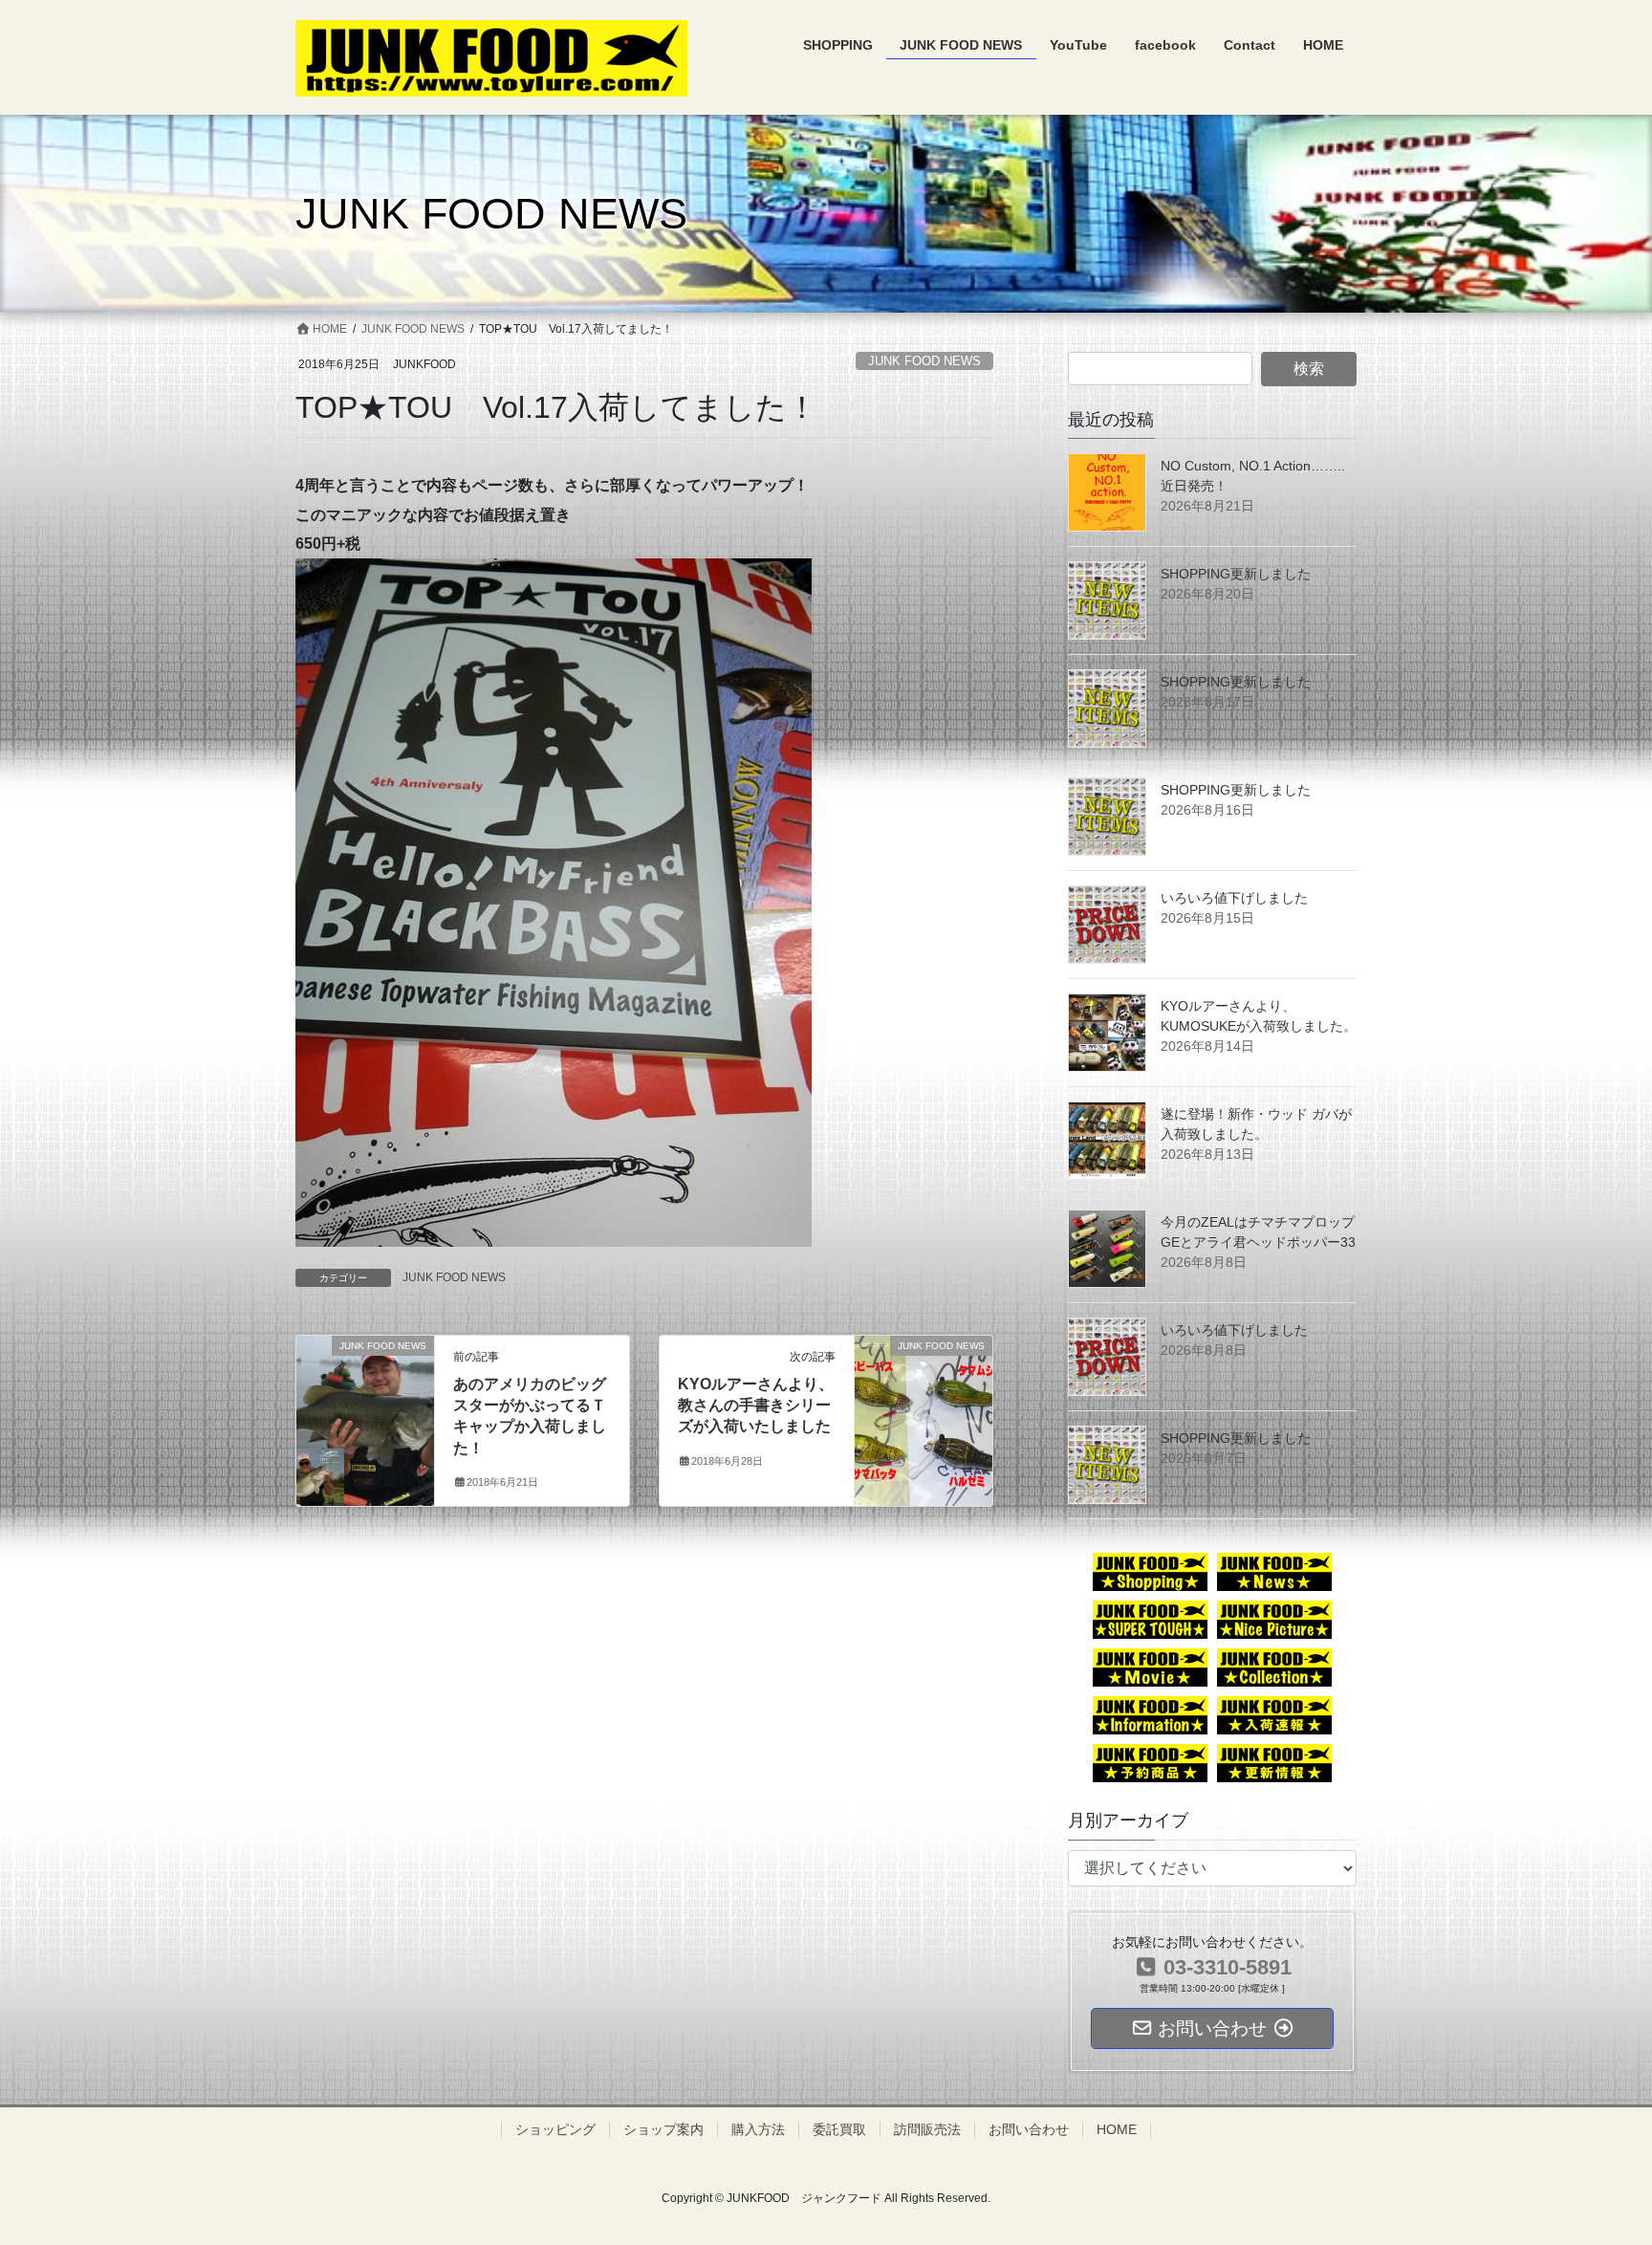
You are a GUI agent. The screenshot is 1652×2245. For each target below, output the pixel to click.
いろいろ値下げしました (1234, 898)
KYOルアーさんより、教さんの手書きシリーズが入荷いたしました (756, 1406)
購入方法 (758, 2129)
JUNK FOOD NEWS (924, 361)
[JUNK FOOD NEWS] (365, 1392)
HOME (1117, 2129)
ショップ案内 (663, 2129)
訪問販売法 (927, 2129)
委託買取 (839, 2129)
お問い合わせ (1029, 2129)
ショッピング (555, 2129)
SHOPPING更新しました (1236, 574)
